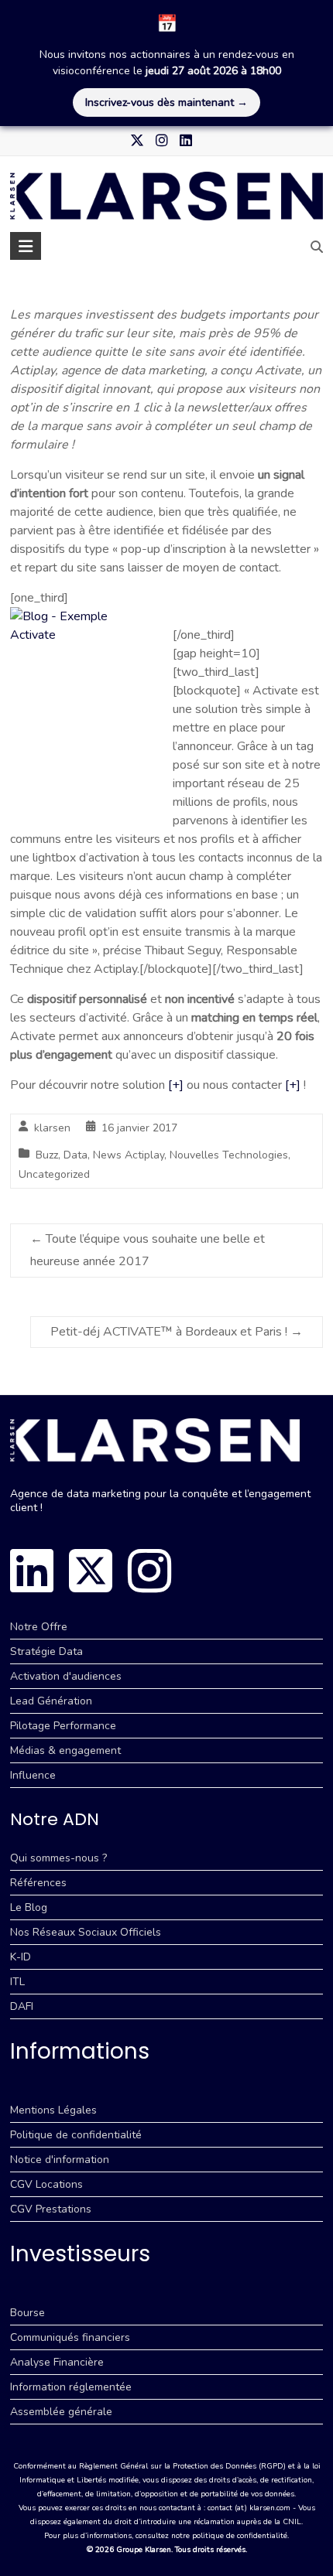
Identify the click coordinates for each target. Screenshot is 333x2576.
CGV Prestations (51, 2209)
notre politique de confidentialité (229, 2536)
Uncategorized (54, 1174)
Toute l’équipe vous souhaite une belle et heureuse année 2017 (148, 1250)
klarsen (52, 1128)
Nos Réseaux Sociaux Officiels (86, 1932)
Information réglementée (71, 2387)
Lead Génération (51, 1701)
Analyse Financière (57, 2362)
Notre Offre (39, 1627)
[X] (91, 1571)
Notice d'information (60, 2160)
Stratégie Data (46, 1651)
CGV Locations (46, 2184)
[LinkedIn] (32, 1571)
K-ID (21, 1957)
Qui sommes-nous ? (58, 1858)
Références (38, 1883)
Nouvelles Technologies (229, 1155)
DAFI (22, 2006)
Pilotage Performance (63, 1726)
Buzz (47, 1155)
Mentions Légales (53, 2110)
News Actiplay (129, 1155)
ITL (17, 1982)
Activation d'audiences (66, 1676)
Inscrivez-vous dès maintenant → (166, 102)
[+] (176, 1085)
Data (76, 1155)
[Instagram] (149, 1571)
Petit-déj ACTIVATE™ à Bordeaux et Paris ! (177, 1332)
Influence (33, 1775)
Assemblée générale (61, 2412)
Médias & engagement (65, 1750)
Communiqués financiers (70, 2337)
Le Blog (29, 1907)
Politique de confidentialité (76, 2135)
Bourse (27, 2313)
